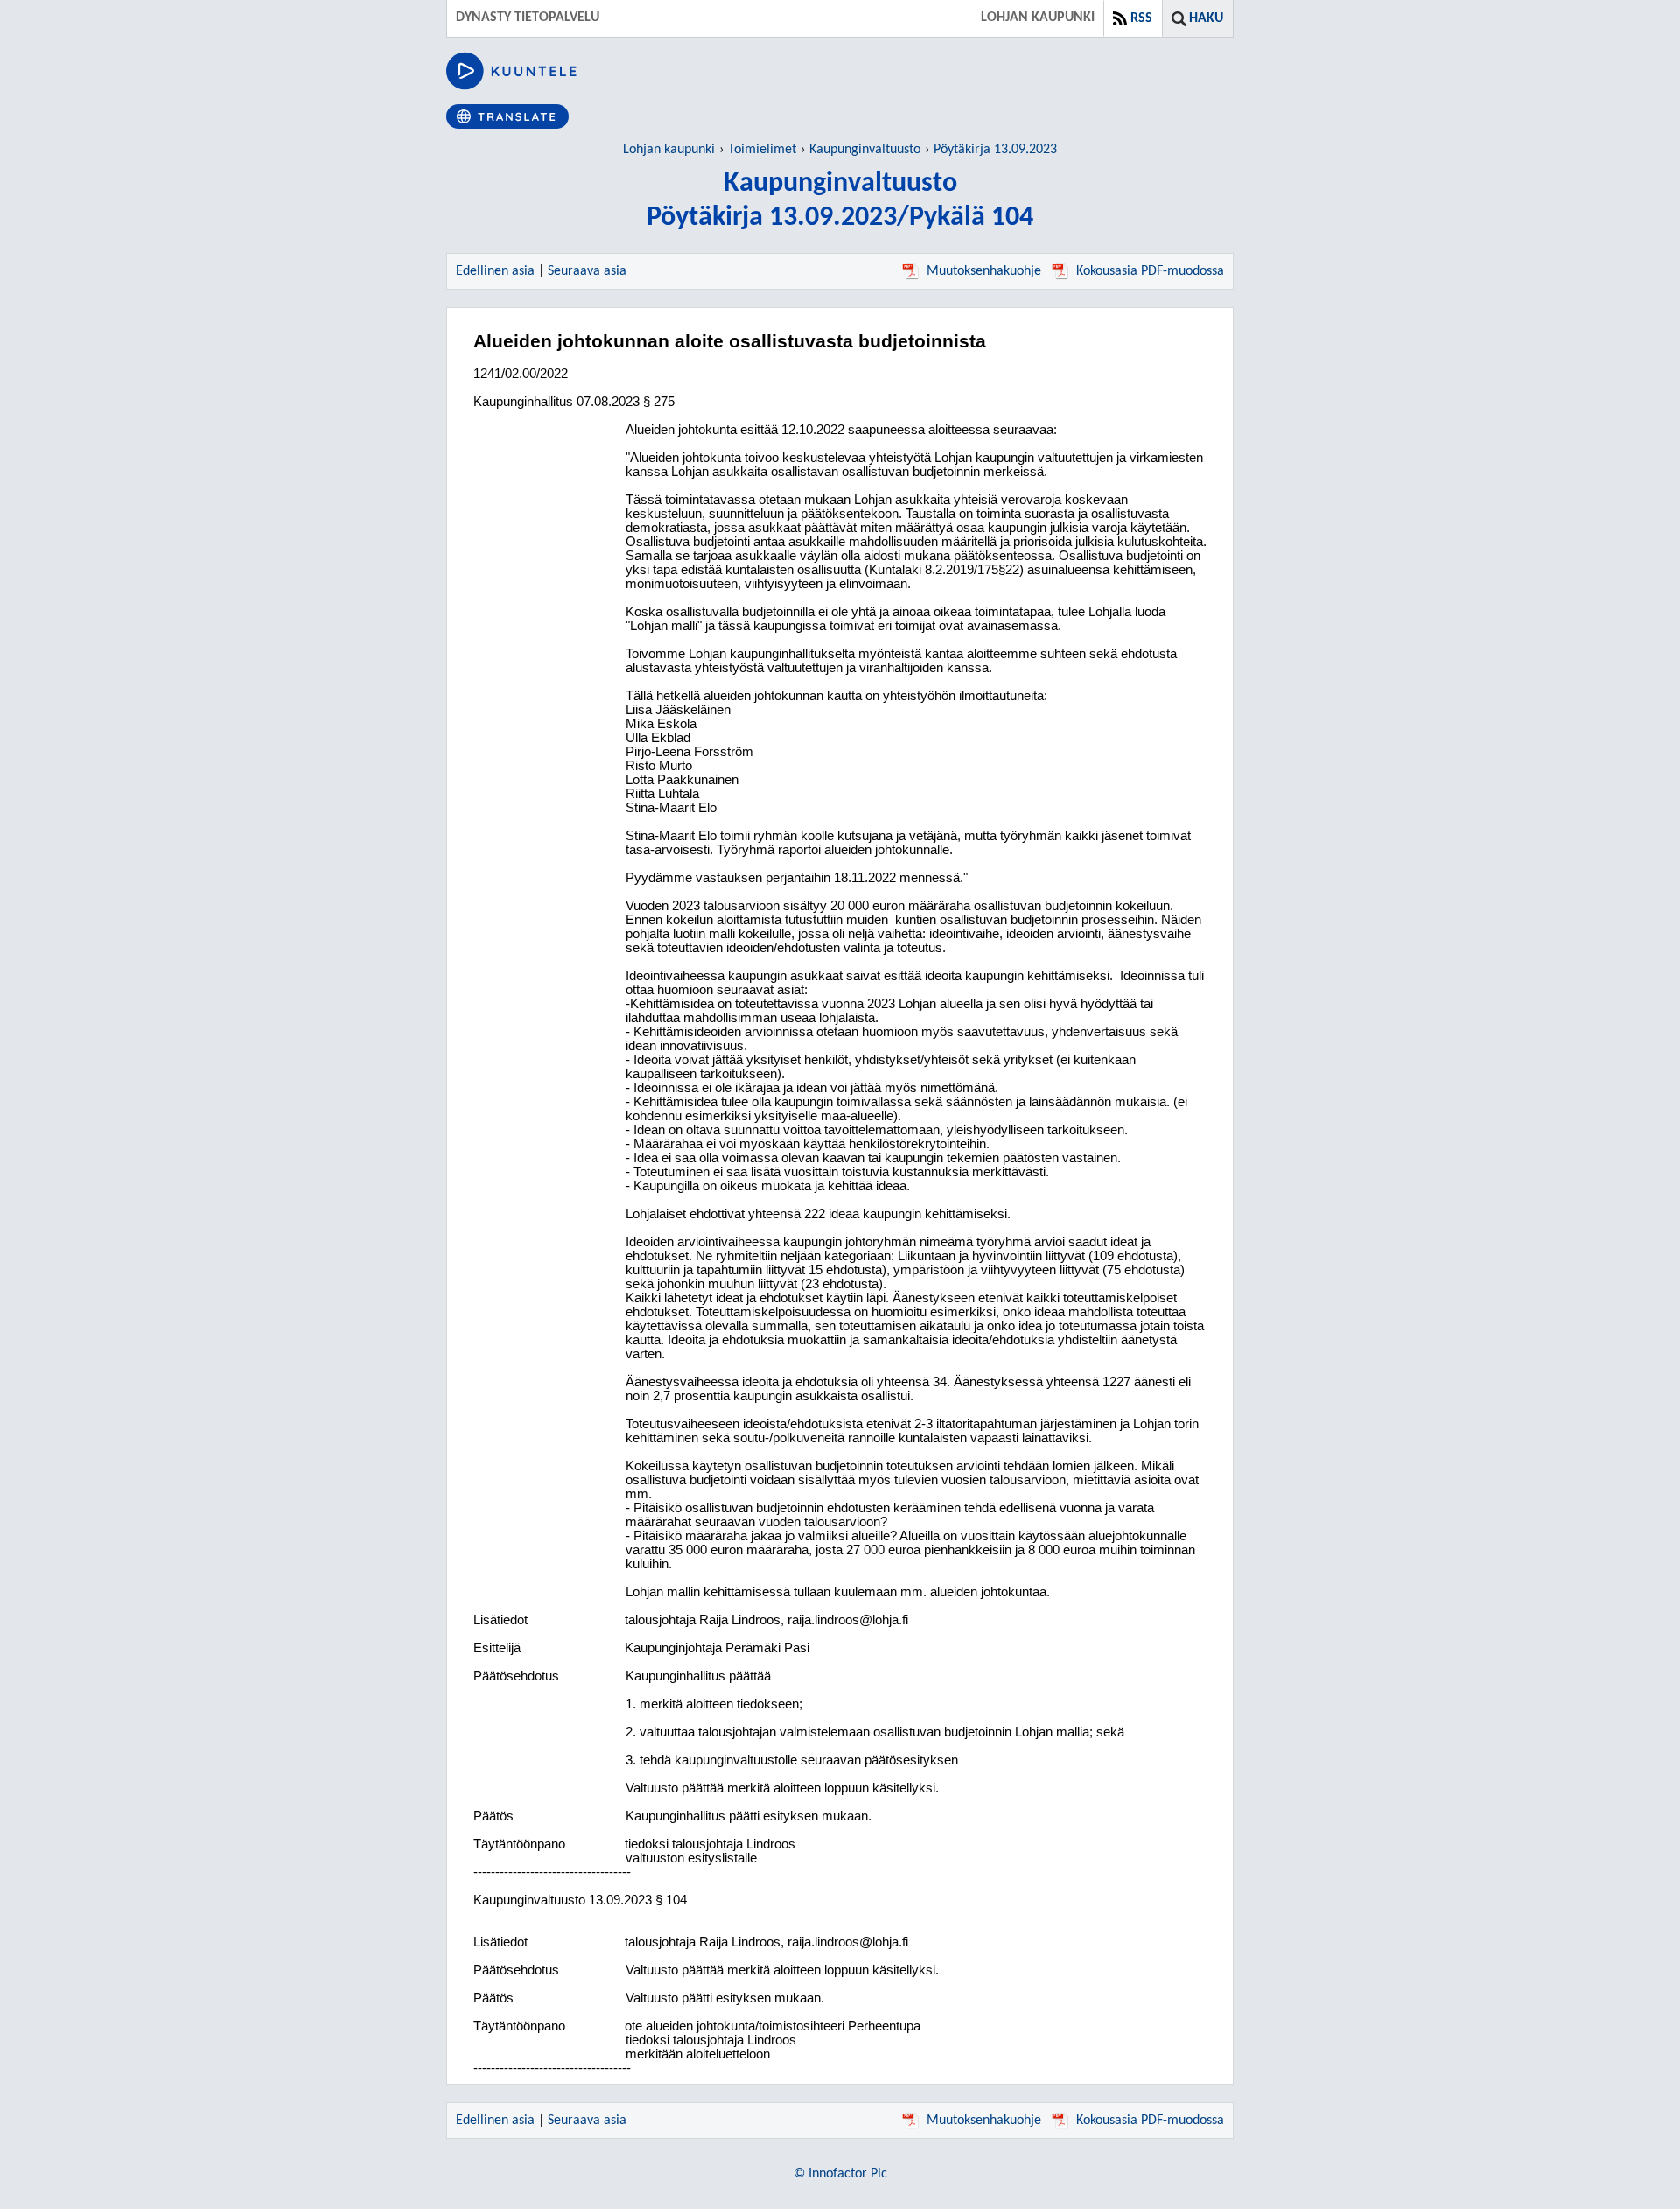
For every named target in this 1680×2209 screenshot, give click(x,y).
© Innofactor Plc (840, 2174)
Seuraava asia (587, 271)
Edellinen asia (495, 271)
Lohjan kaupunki (669, 150)
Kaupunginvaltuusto (865, 150)
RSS (1141, 18)
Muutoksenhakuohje (984, 271)
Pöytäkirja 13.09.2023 (995, 150)
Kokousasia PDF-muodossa (1150, 271)
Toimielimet (762, 150)
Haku (1206, 18)
